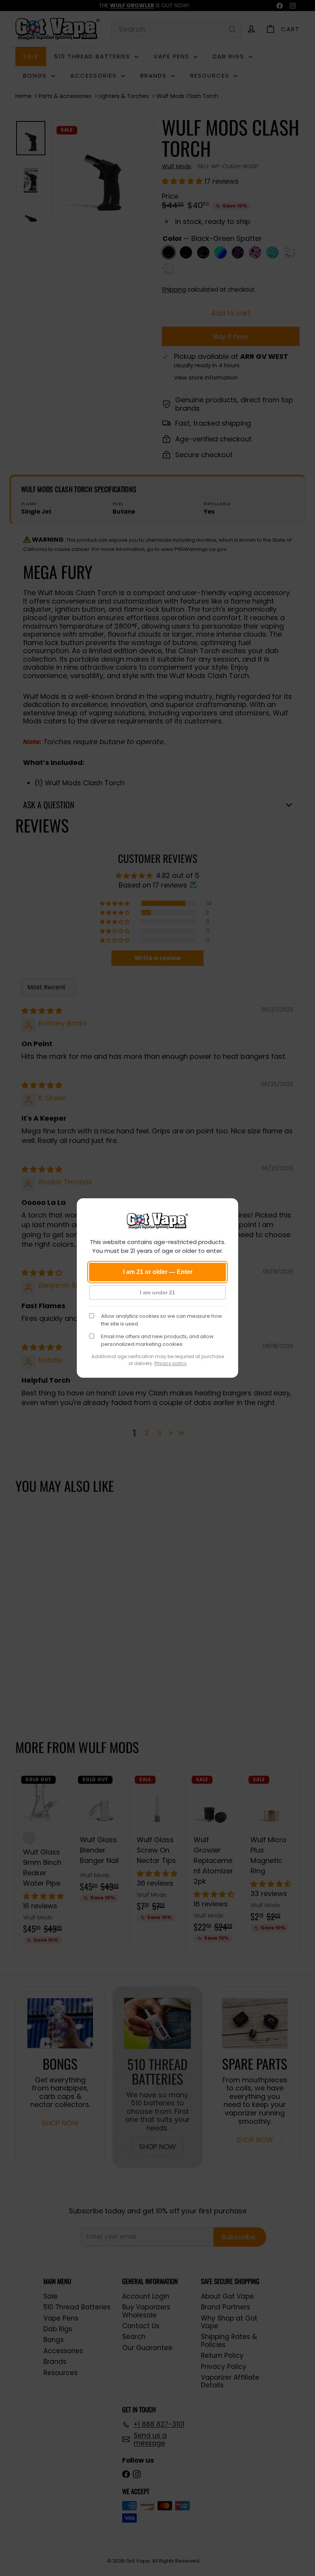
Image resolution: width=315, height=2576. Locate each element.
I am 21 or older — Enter (158, 1272)
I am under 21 (157, 1292)
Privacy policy (171, 1363)
